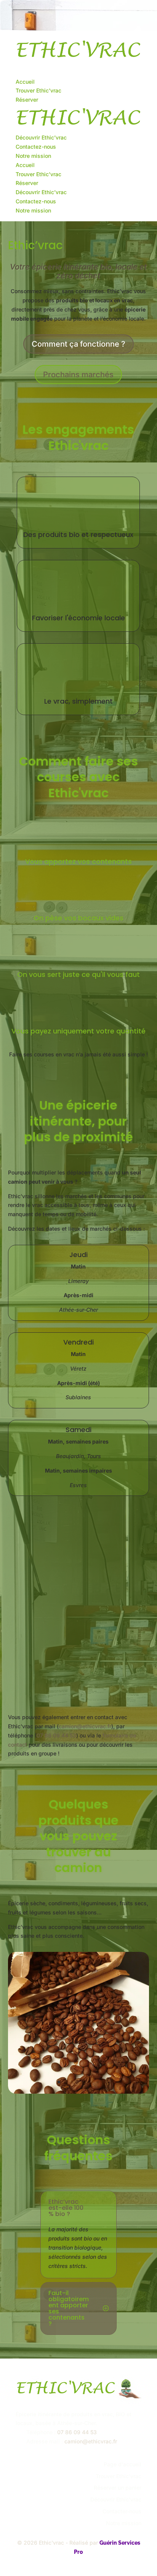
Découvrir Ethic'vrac (116, 2499)
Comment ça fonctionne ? (78, 344)
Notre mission (33, 156)
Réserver (27, 100)
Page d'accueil (123, 2464)
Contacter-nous (122, 2511)
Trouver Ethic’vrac (38, 90)
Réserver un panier (118, 2488)
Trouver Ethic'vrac (119, 2476)
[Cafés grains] (79, 2092)
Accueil (25, 82)
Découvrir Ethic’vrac (41, 137)
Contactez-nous (36, 147)
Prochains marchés (78, 375)
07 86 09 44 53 (56, 1735)
